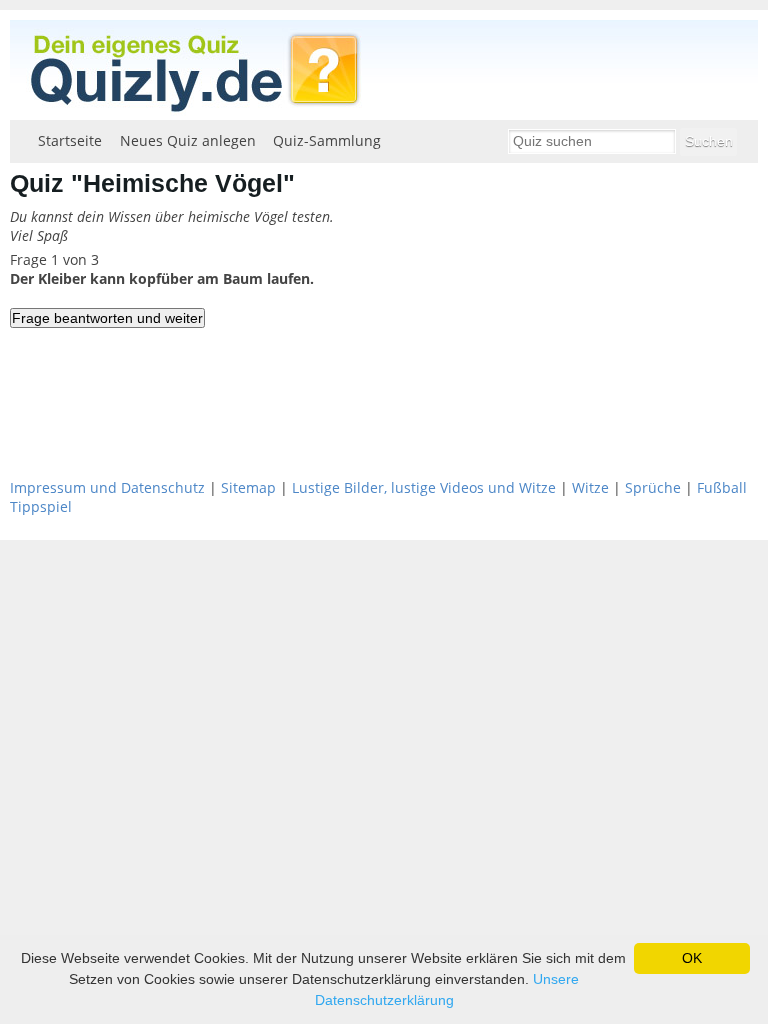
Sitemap (248, 487)
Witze (590, 487)
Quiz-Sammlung (327, 140)
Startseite (70, 140)
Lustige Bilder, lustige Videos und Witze (424, 487)
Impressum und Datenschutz (107, 487)
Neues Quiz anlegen (188, 140)
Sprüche (653, 487)
